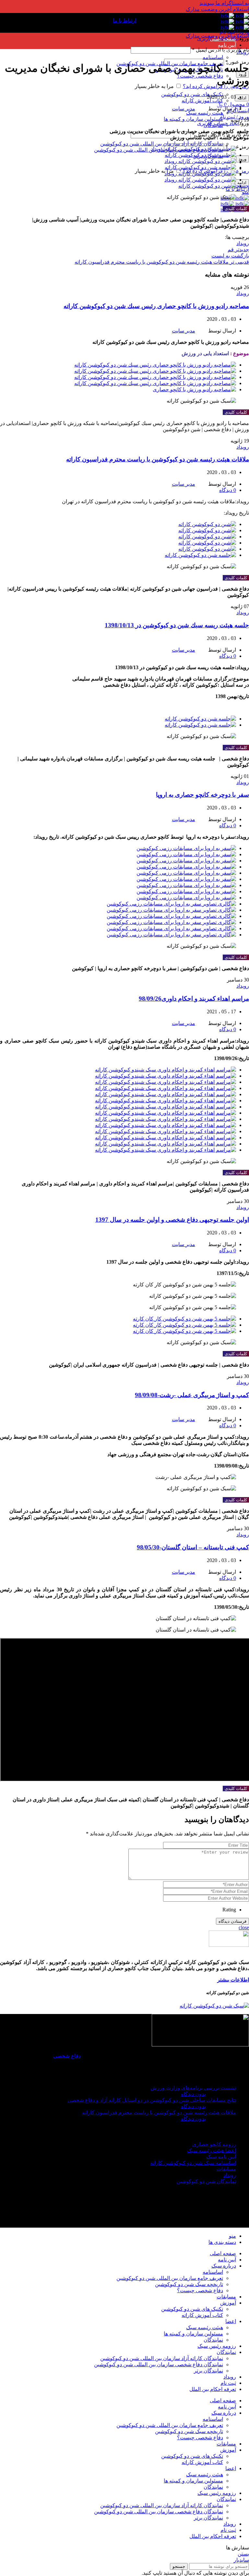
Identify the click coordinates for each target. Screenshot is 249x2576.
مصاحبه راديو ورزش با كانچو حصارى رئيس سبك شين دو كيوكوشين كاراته (156, 306)
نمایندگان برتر (208, 2371)
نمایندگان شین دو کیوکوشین (206, 2181)
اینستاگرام (238, 111)
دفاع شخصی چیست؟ (200, 76)
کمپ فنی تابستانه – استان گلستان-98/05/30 (193, 1547)
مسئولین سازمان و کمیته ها (193, 119)
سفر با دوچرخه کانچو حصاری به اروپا (202, 795)
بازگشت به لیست (230, 256)
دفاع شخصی (67, 2056)
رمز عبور (237, 147)
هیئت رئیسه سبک (205, 113)
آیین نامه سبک (221, 2157)
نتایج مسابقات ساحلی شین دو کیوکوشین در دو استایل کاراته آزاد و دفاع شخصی (152, 2100)
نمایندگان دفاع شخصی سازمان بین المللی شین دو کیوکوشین (159, 2364)
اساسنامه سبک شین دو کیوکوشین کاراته (193, 2163)
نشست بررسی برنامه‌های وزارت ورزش (193, 2088)
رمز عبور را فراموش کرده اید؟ (216, 86)
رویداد (243, 52)
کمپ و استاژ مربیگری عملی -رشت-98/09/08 (192, 1395)
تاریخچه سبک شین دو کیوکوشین (189, 2284)
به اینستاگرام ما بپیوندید (224, 3)
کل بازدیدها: (223, 2207)
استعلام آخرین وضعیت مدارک (217, 9)
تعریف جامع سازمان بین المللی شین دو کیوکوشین (170, 2278)
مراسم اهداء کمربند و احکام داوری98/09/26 (194, 999)
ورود (243, 159)
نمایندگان (213, 125)
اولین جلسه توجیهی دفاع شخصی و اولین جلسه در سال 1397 (172, 1220)
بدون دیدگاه (193, 2094)
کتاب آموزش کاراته (202, 2315)
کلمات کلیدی (236, 209)
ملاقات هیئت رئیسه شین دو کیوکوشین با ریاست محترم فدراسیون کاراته (158, 459)
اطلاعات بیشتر (233, 1980)
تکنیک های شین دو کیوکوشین (192, 94)
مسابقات (226, 2169)
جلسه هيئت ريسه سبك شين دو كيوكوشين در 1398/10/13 (177, 625)
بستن (243, 2554)
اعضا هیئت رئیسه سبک (212, 2151)
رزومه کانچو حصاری (214, 2144)
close (244, 1927)
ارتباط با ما (237, 189)
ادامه (242, 98)
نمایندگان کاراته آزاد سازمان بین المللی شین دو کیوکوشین (162, 144)
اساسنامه (213, 57)
